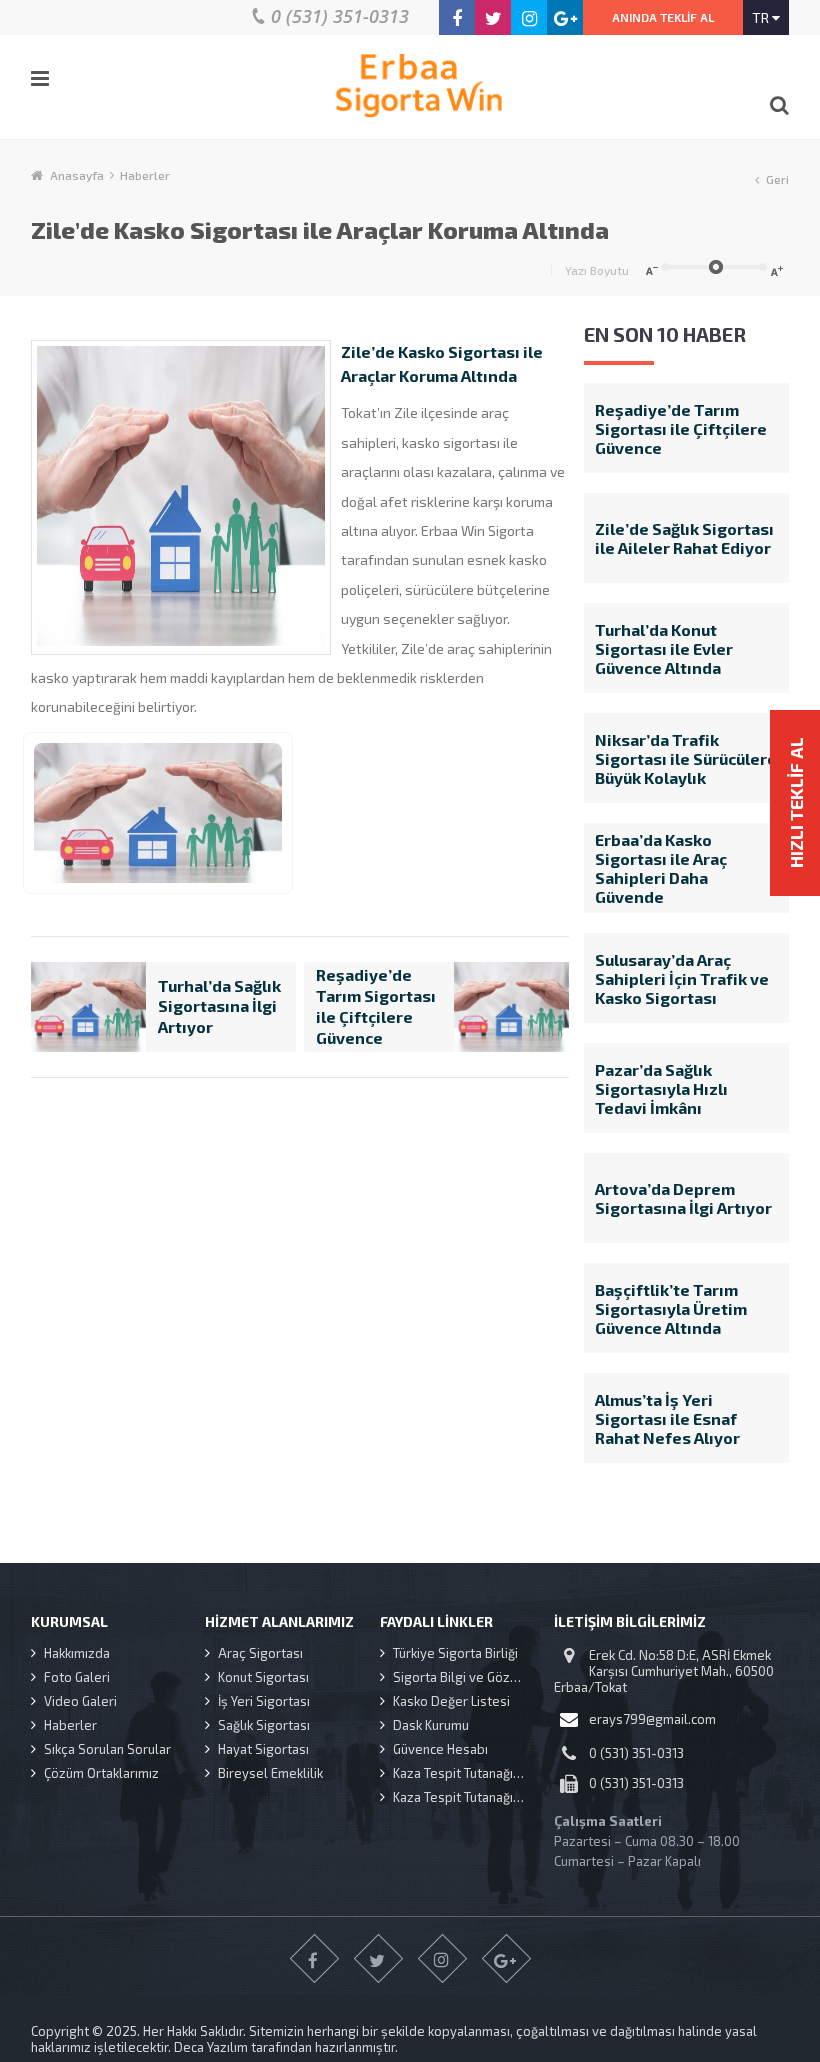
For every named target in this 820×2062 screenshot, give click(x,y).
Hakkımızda (77, 1653)
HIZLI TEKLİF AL (796, 803)
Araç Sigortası (260, 1653)
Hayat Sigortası (263, 1749)
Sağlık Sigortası (264, 1725)
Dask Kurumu (431, 1725)
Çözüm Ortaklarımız (101, 1773)
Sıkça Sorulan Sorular (107, 1749)
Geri (777, 179)
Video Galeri (80, 1701)
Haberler (145, 175)
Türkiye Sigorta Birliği (455, 1653)
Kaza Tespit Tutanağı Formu (473, 1797)
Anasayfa (77, 175)
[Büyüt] (779, 269)
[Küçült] (649, 269)
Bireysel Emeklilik (270, 1773)
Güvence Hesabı (440, 1749)
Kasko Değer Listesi (451, 1701)
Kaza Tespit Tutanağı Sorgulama (473, 1773)
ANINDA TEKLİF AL (663, 17)
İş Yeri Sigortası (264, 1701)
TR (762, 17)
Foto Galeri (77, 1677)
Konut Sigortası (263, 1677)
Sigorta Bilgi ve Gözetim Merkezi (473, 1677)
